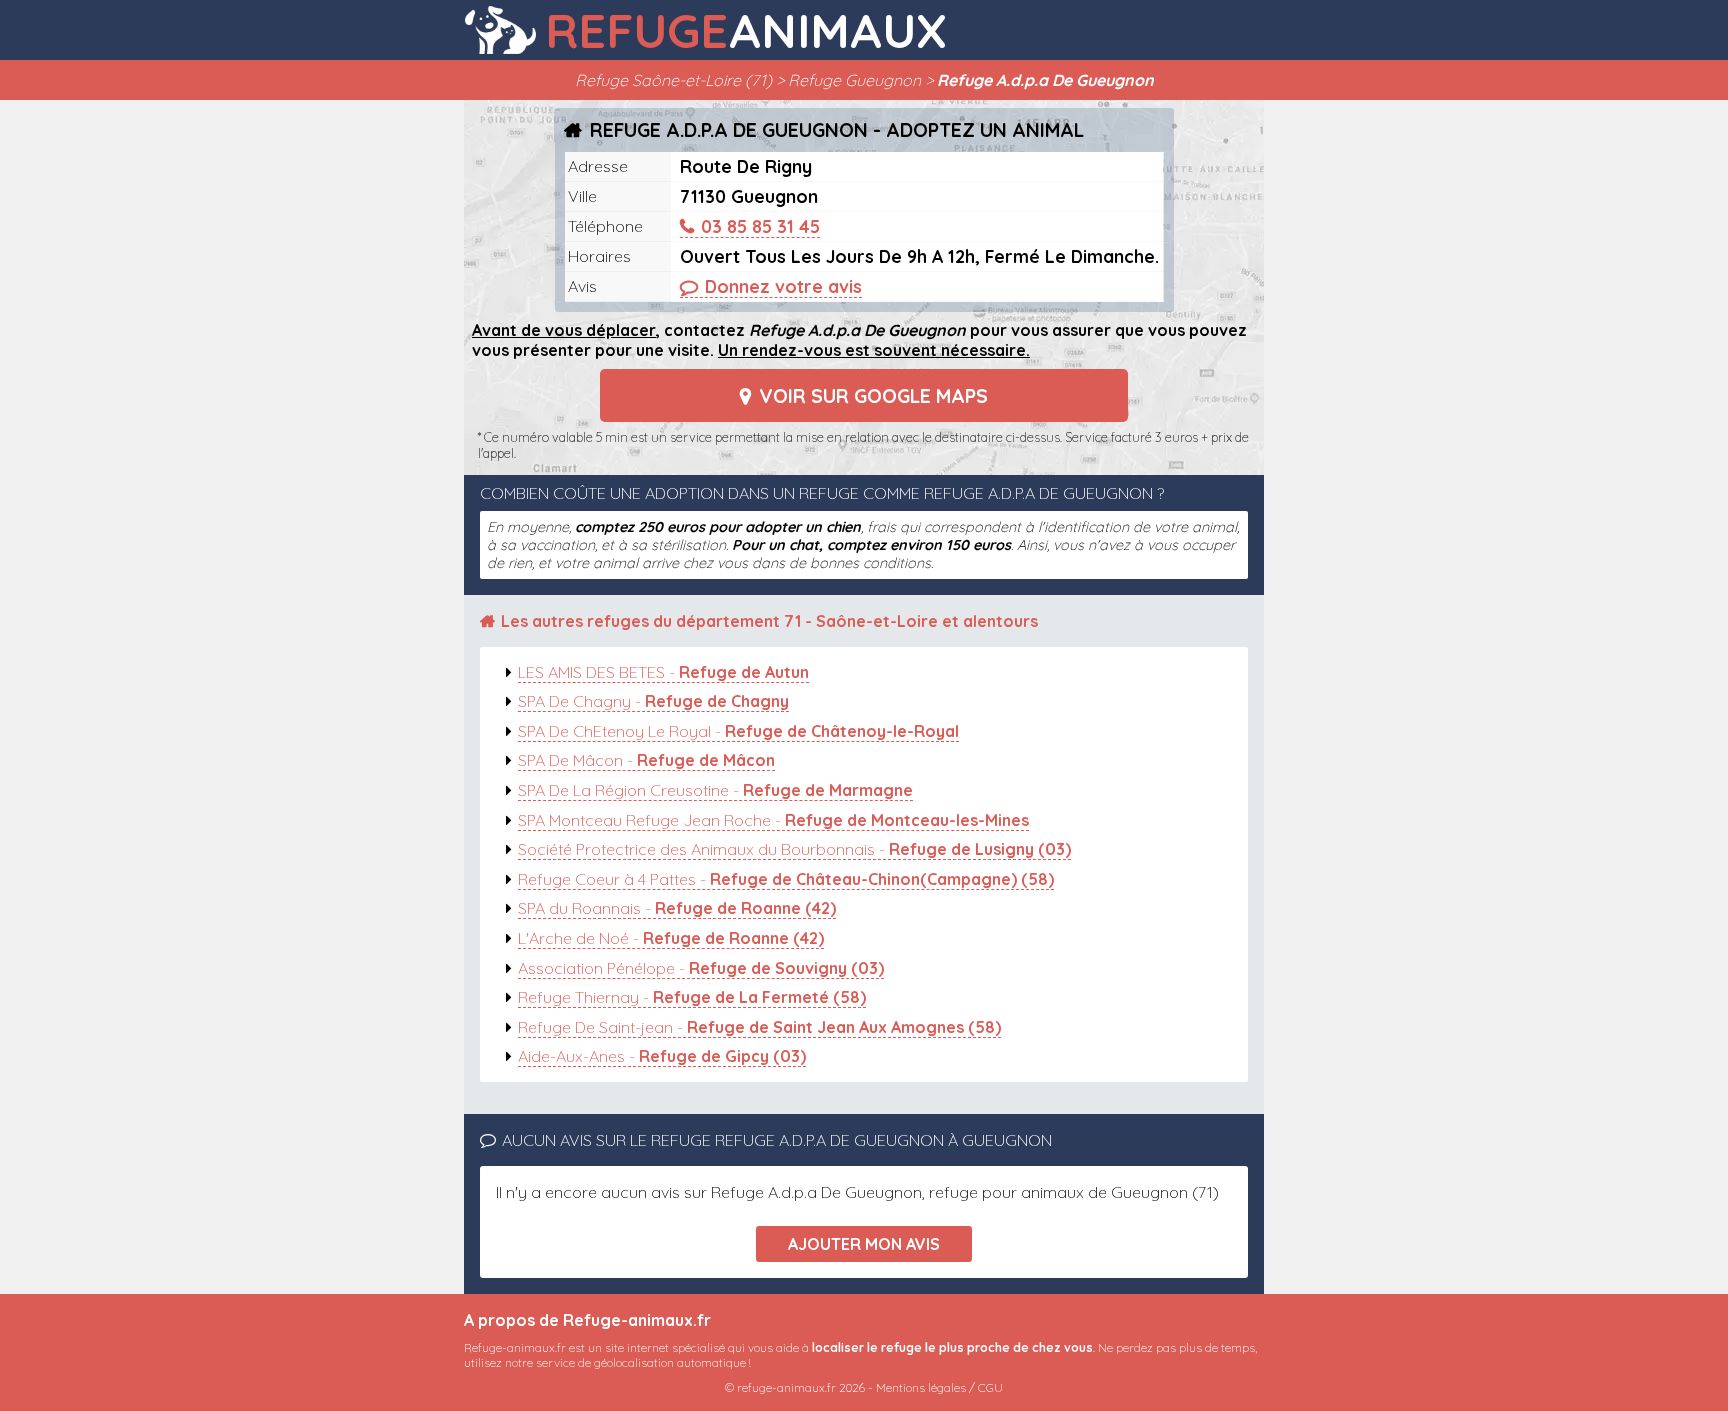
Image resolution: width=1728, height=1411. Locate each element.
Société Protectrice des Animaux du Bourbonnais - (794, 849)
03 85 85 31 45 (760, 226)
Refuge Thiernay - (692, 997)
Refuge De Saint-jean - (759, 1027)
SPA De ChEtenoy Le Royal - (738, 731)
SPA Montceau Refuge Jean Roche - (773, 820)
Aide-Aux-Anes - (662, 1056)
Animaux (746, 30)
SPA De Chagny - (653, 701)
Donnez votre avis (783, 286)
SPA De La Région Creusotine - (715, 790)
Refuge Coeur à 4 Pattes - (786, 879)
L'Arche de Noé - (671, 938)
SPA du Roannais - (677, 908)
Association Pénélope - (701, 968)
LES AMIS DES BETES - (663, 672)
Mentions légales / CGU (939, 1387)
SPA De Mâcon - (646, 760)
